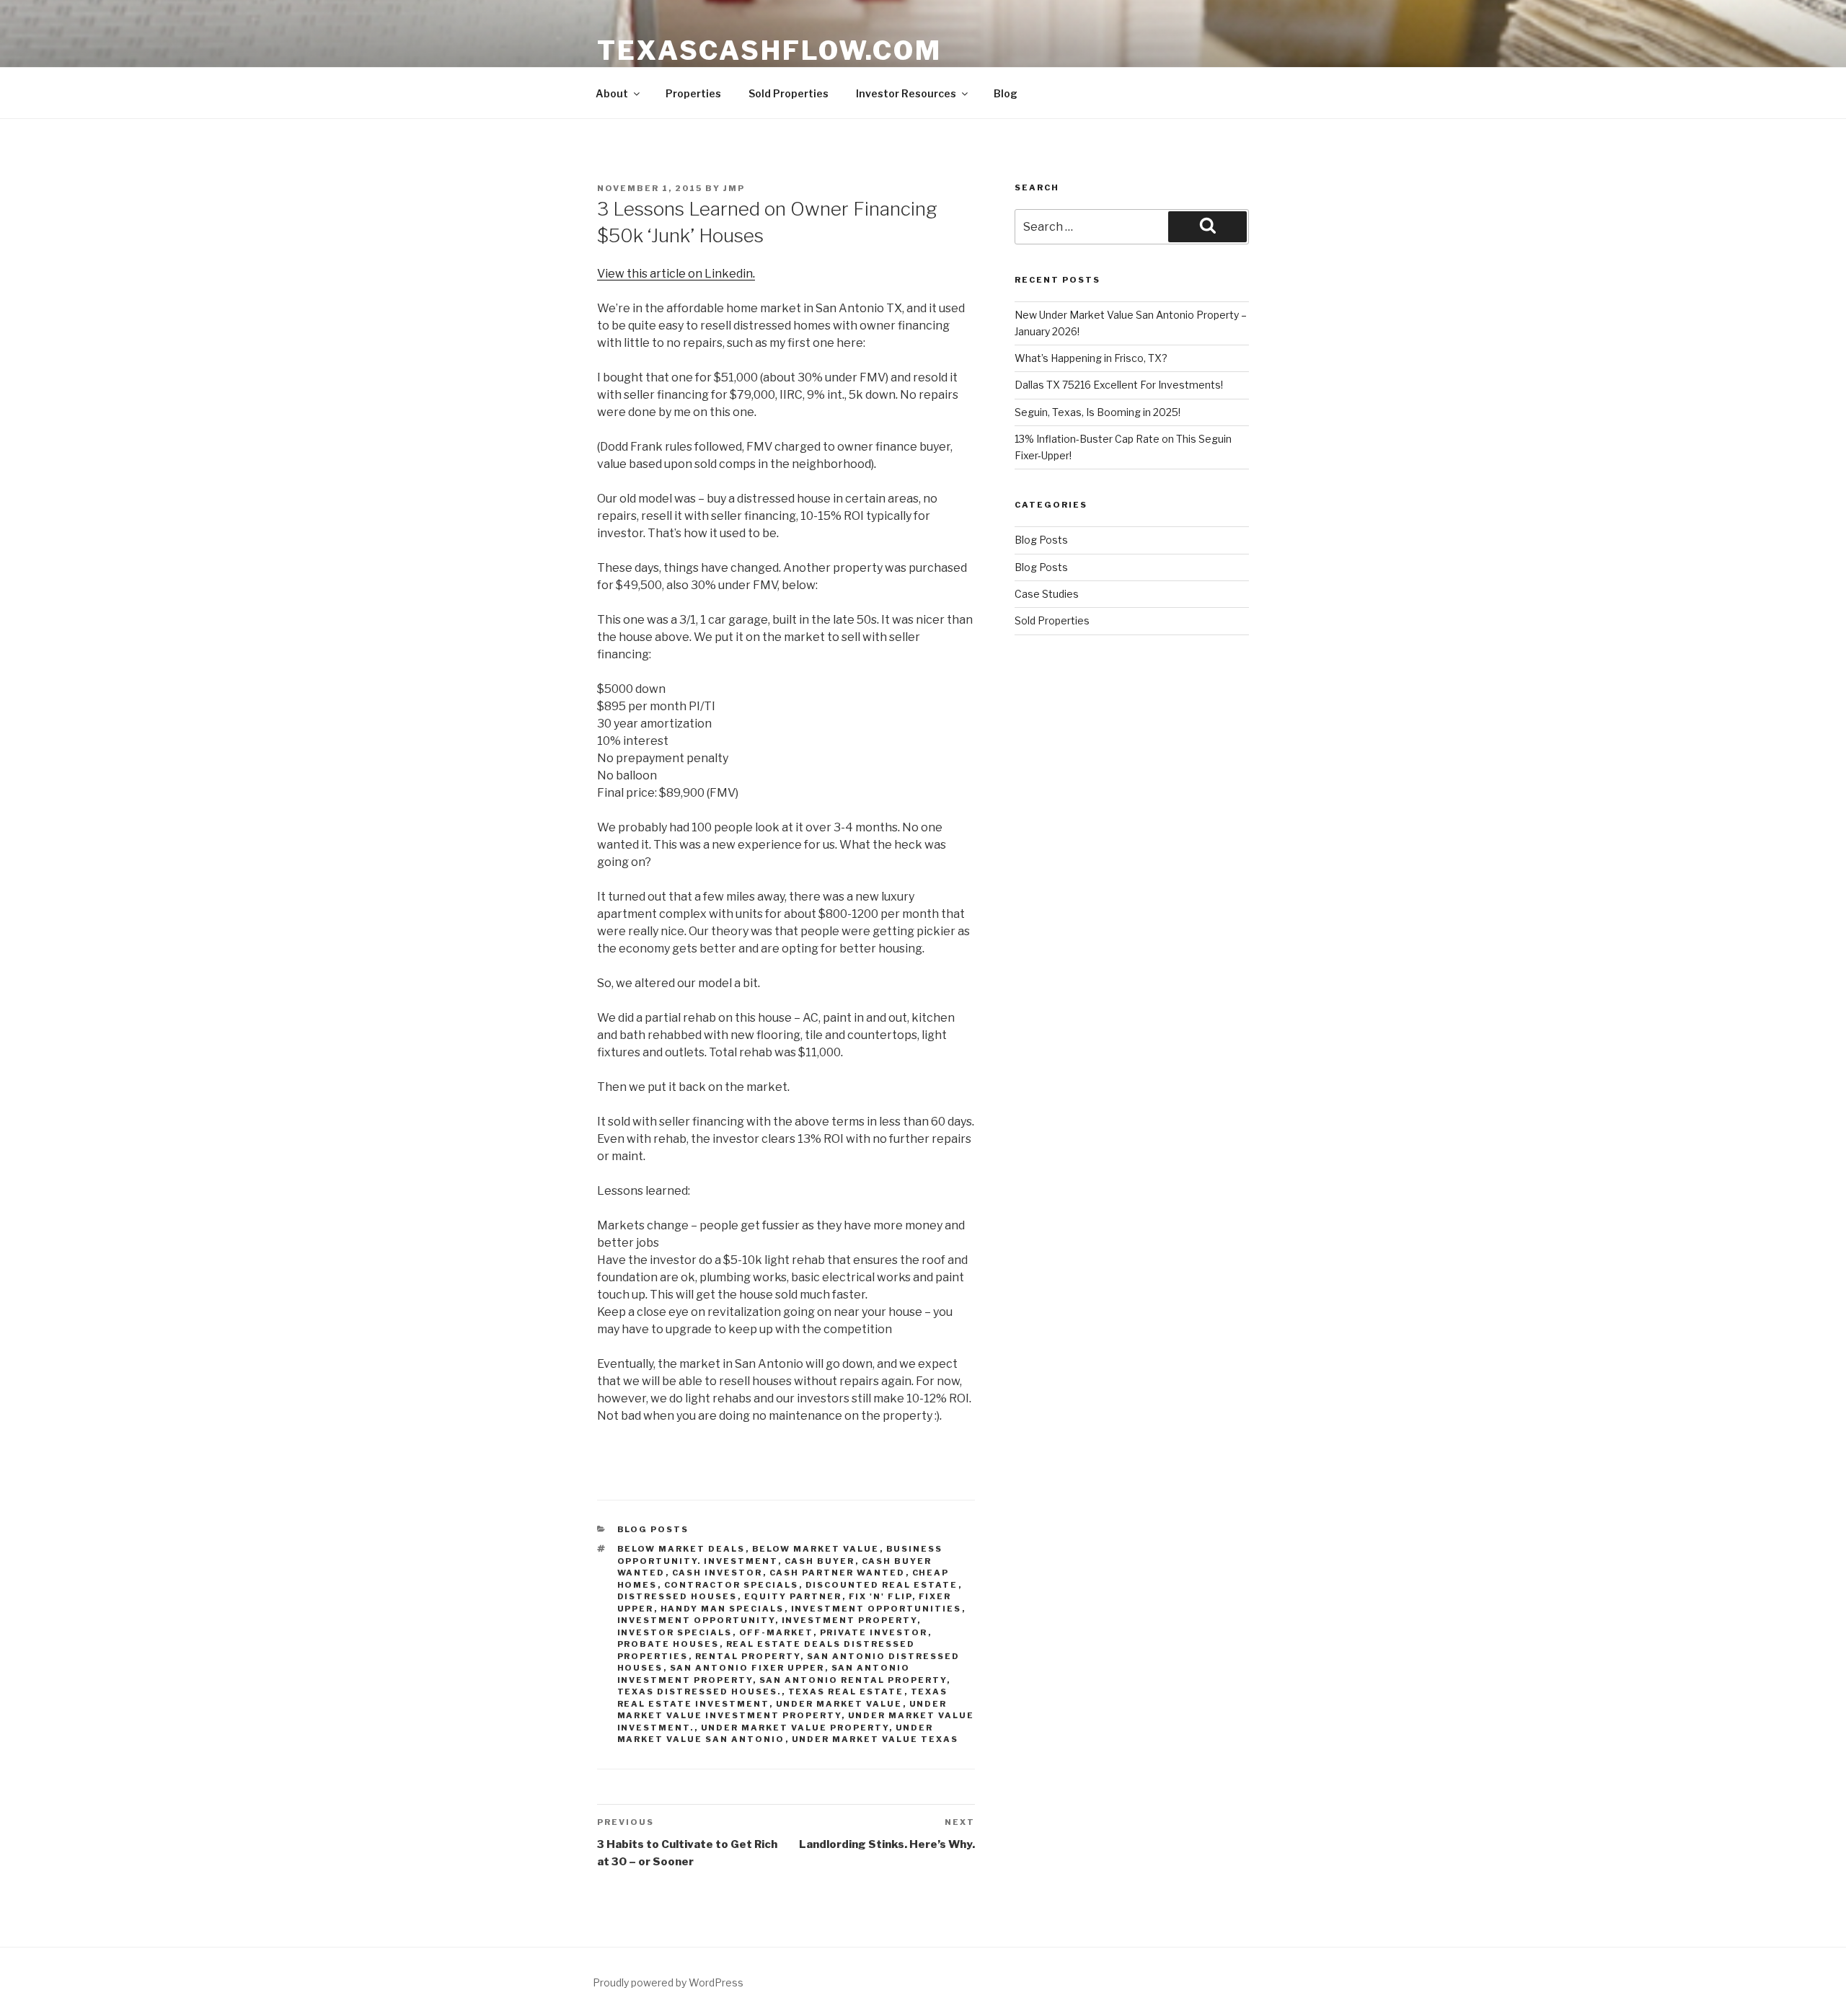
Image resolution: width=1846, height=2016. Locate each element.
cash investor (717, 1573)
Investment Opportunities (876, 1609)
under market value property (795, 1728)
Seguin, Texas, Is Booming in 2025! (1098, 412)
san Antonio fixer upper (747, 1668)
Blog (1006, 93)
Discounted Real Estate (882, 1585)
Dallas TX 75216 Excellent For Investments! (1119, 385)
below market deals (681, 1549)
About (612, 93)
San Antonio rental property (853, 1680)
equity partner (793, 1596)
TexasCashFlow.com (769, 50)
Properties (693, 93)
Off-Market (776, 1632)
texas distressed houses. (699, 1692)
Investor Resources (906, 93)
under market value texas (875, 1739)
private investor (874, 1632)
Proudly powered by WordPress (668, 1982)
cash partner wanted (838, 1573)
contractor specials (732, 1585)
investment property (849, 1620)
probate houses (668, 1644)
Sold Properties (789, 93)
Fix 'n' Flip (880, 1596)
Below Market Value (816, 1549)
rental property (748, 1656)
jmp (734, 188)
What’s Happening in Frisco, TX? (1091, 358)
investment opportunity (696, 1620)
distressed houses (677, 1596)
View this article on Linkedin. (676, 274)
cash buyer (820, 1561)
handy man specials (723, 1609)
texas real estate (846, 1692)
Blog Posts (653, 1529)
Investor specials (675, 1632)
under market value (839, 1704)
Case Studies (1047, 594)
